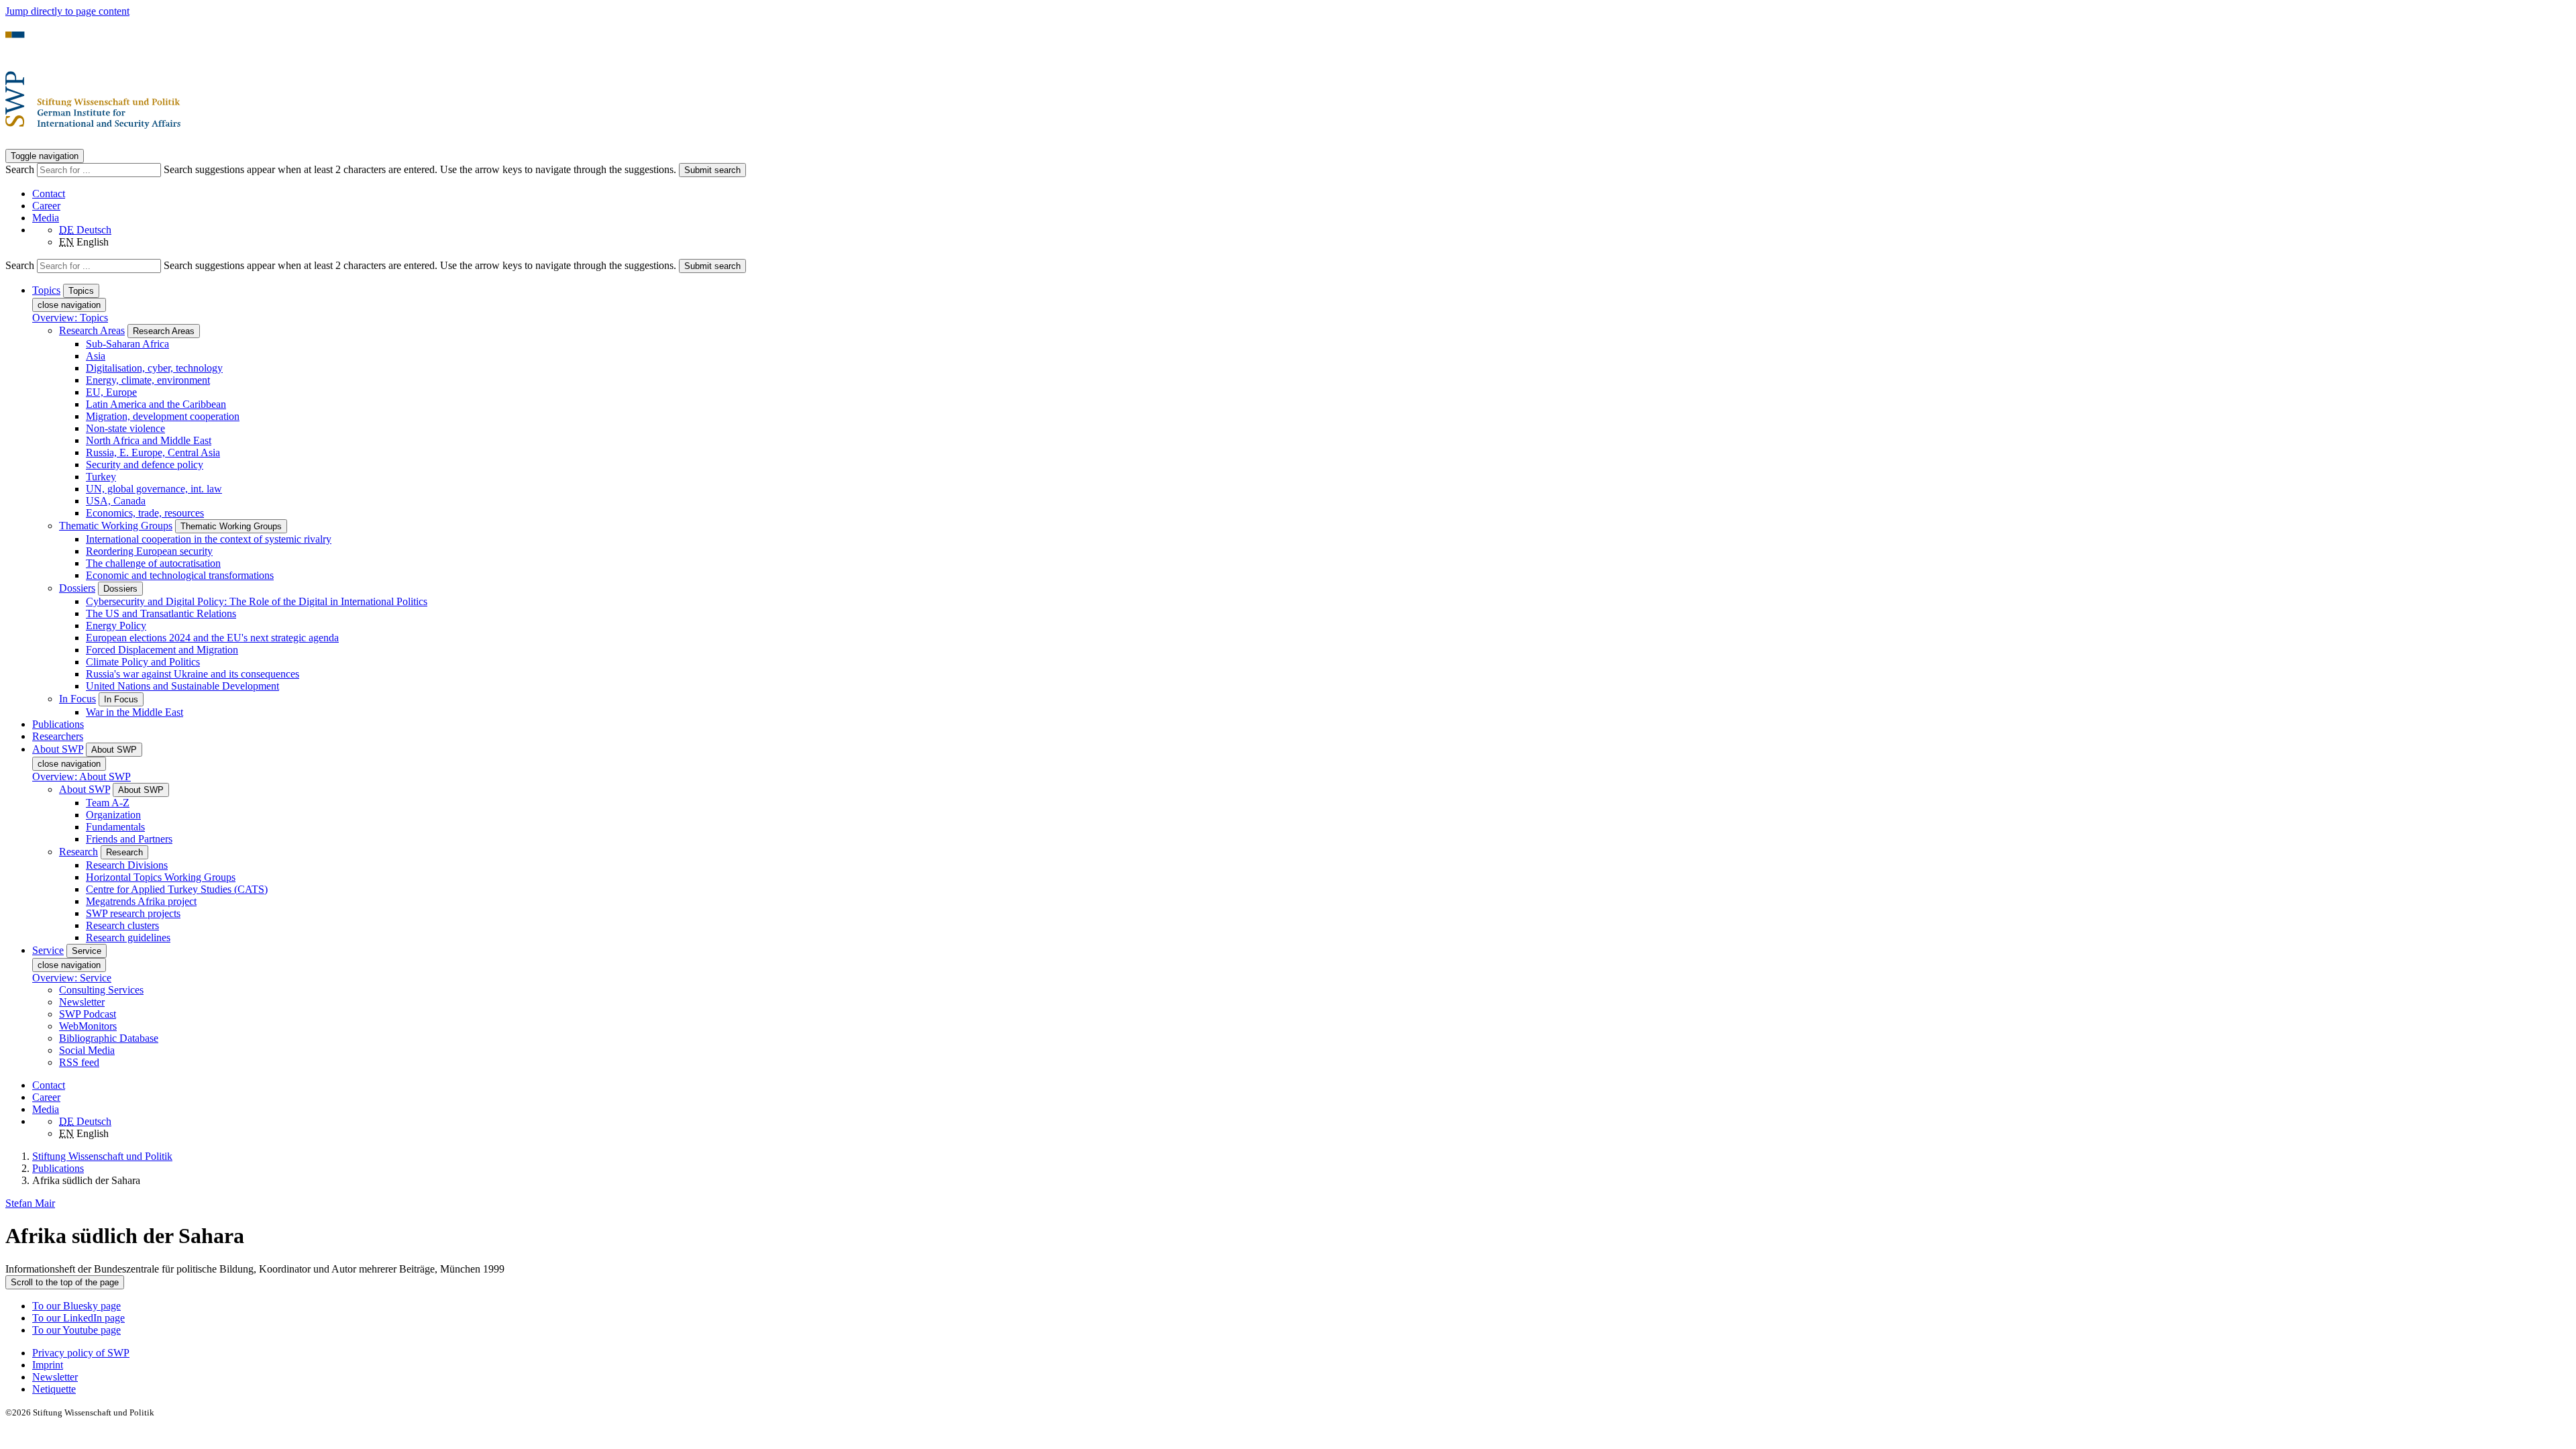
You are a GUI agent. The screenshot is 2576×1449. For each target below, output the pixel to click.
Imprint (48, 1365)
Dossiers (77, 588)
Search (21, 169)
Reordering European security (149, 551)
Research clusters (122, 925)
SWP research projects (133, 913)
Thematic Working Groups (116, 526)
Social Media (87, 1050)
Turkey (101, 477)
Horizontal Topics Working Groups (161, 877)
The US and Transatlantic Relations (161, 613)
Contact (49, 194)
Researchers (58, 736)
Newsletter (82, 1002)
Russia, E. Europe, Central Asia (153, 452)
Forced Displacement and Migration (162, 650)
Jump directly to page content (67, 11)
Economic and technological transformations (180, 575)
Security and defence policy (145, 465)
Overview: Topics (70, 318)
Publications (58, 724)
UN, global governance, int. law (154, 489)
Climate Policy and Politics (143, 662)
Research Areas (92, 330)
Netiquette (54, 1389)
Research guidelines (128, 937)
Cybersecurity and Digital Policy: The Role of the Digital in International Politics (257, 601)
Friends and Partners (129, 839)
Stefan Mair (30, 1203)
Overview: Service (72, 978)
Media (46, 218)
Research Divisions (127, 865)
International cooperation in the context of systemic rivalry (209, 539)
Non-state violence (125, 428)
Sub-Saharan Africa (127, 344)
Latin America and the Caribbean (156, 404)
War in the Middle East (135, 712)
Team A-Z (108, 803)
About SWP (85, 789)
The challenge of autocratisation (153, 563)
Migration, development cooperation (163, 416)
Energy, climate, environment (148, 380)
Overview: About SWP (82, 776)
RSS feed (79, 1062)
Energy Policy (116, 626)
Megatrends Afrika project (141, 901)
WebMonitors (88, 1026)
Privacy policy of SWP (81, 1353)
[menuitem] (1301, 1353)
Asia (96, 356)
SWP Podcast (88, 1014)
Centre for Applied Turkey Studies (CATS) (177, 889)
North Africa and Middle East (149, 440)
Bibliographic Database (109, 1038)
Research (78, 852)
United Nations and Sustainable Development (182, 686)
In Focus (77, 699)
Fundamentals (115, 827)
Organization (113, 815)
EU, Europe (111, 392)
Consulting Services (101, 990)
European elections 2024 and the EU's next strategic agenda (212, 638)
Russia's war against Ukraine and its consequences (193, 674)
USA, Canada (116, 501)
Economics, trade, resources (145, 513)
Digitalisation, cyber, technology (154, 368)
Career (46, 206)
